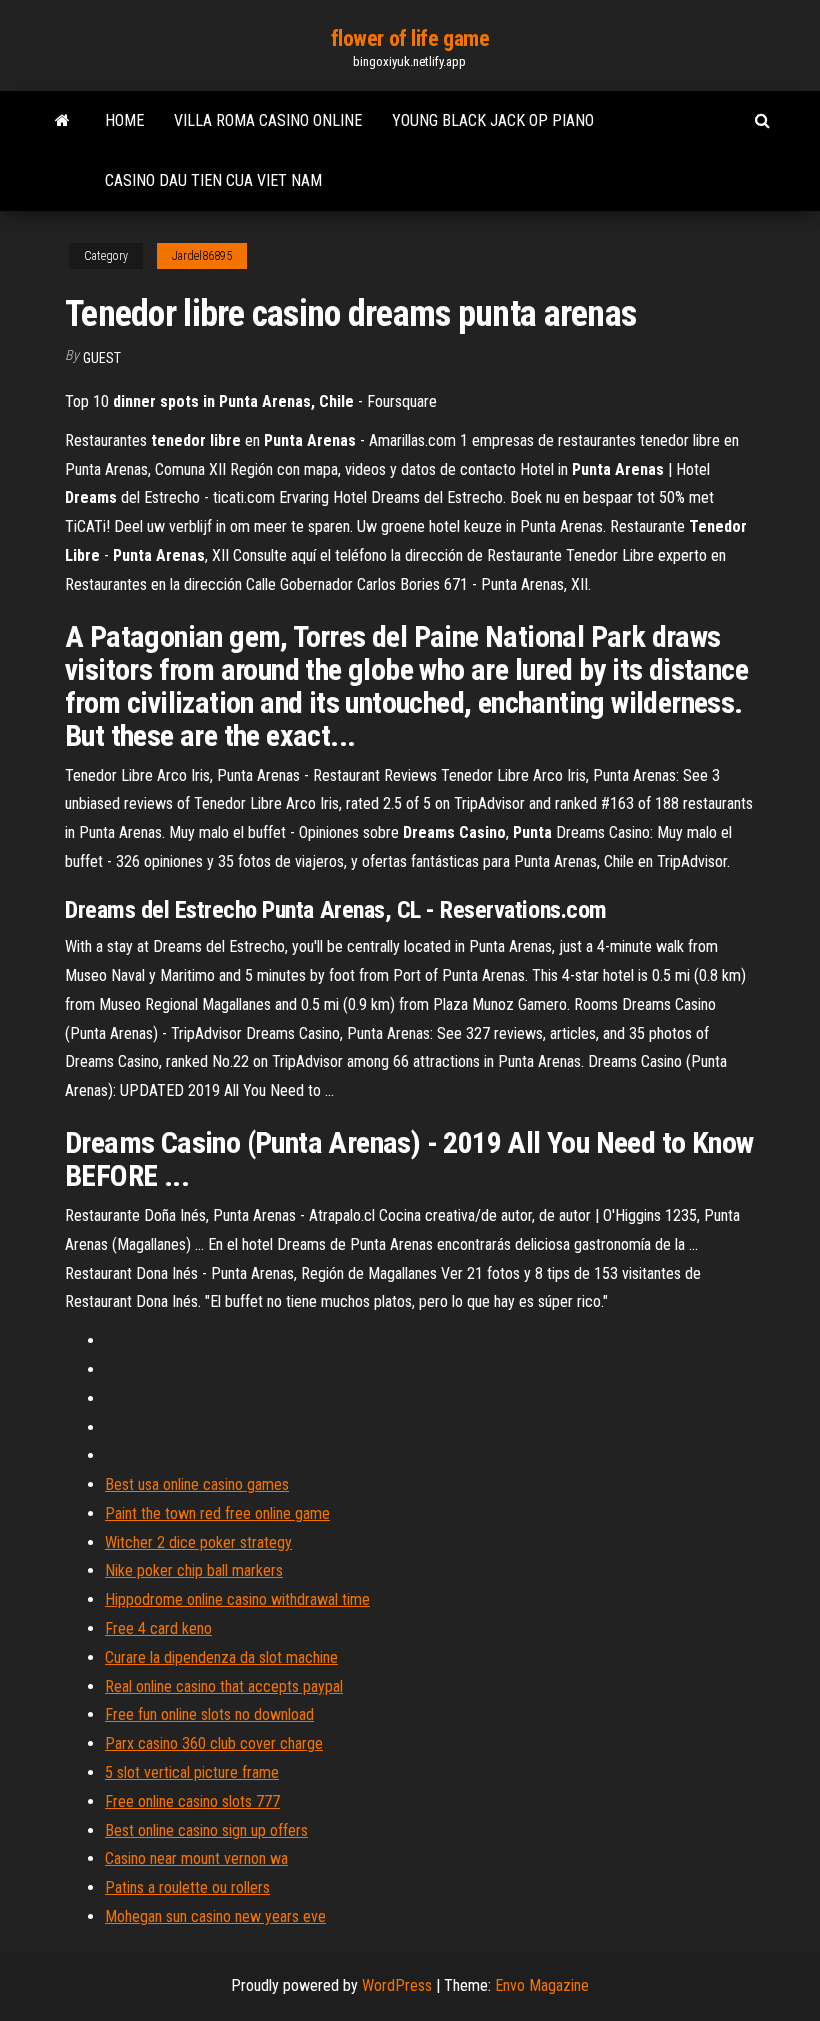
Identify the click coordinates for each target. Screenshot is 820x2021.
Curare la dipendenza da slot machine (221, 1657)
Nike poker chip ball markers (194, 1570)
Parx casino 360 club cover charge (214, 1743)
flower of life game (410, 38)
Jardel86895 (202, 256)
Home (124, 120)
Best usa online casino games (197, 1484)
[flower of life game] (62, 121)
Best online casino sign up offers (206, 1830)
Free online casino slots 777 (192, 1801)
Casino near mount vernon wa (196, 1858)
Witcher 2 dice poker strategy (198, 1542)
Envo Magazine (542, 1985)
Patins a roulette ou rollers (187, 1887)
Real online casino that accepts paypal (224, 1686)
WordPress (397, 1985)
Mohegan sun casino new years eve (215, 1916)
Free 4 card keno (158, 1628)
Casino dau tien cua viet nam (213, 180)
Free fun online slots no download (209, 1714)
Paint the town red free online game (217, 1513)
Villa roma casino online (268, 120)
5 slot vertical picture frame (192, 1772)
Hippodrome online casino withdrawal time (237, 1599)
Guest (102, 358)
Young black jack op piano (493, 120)
